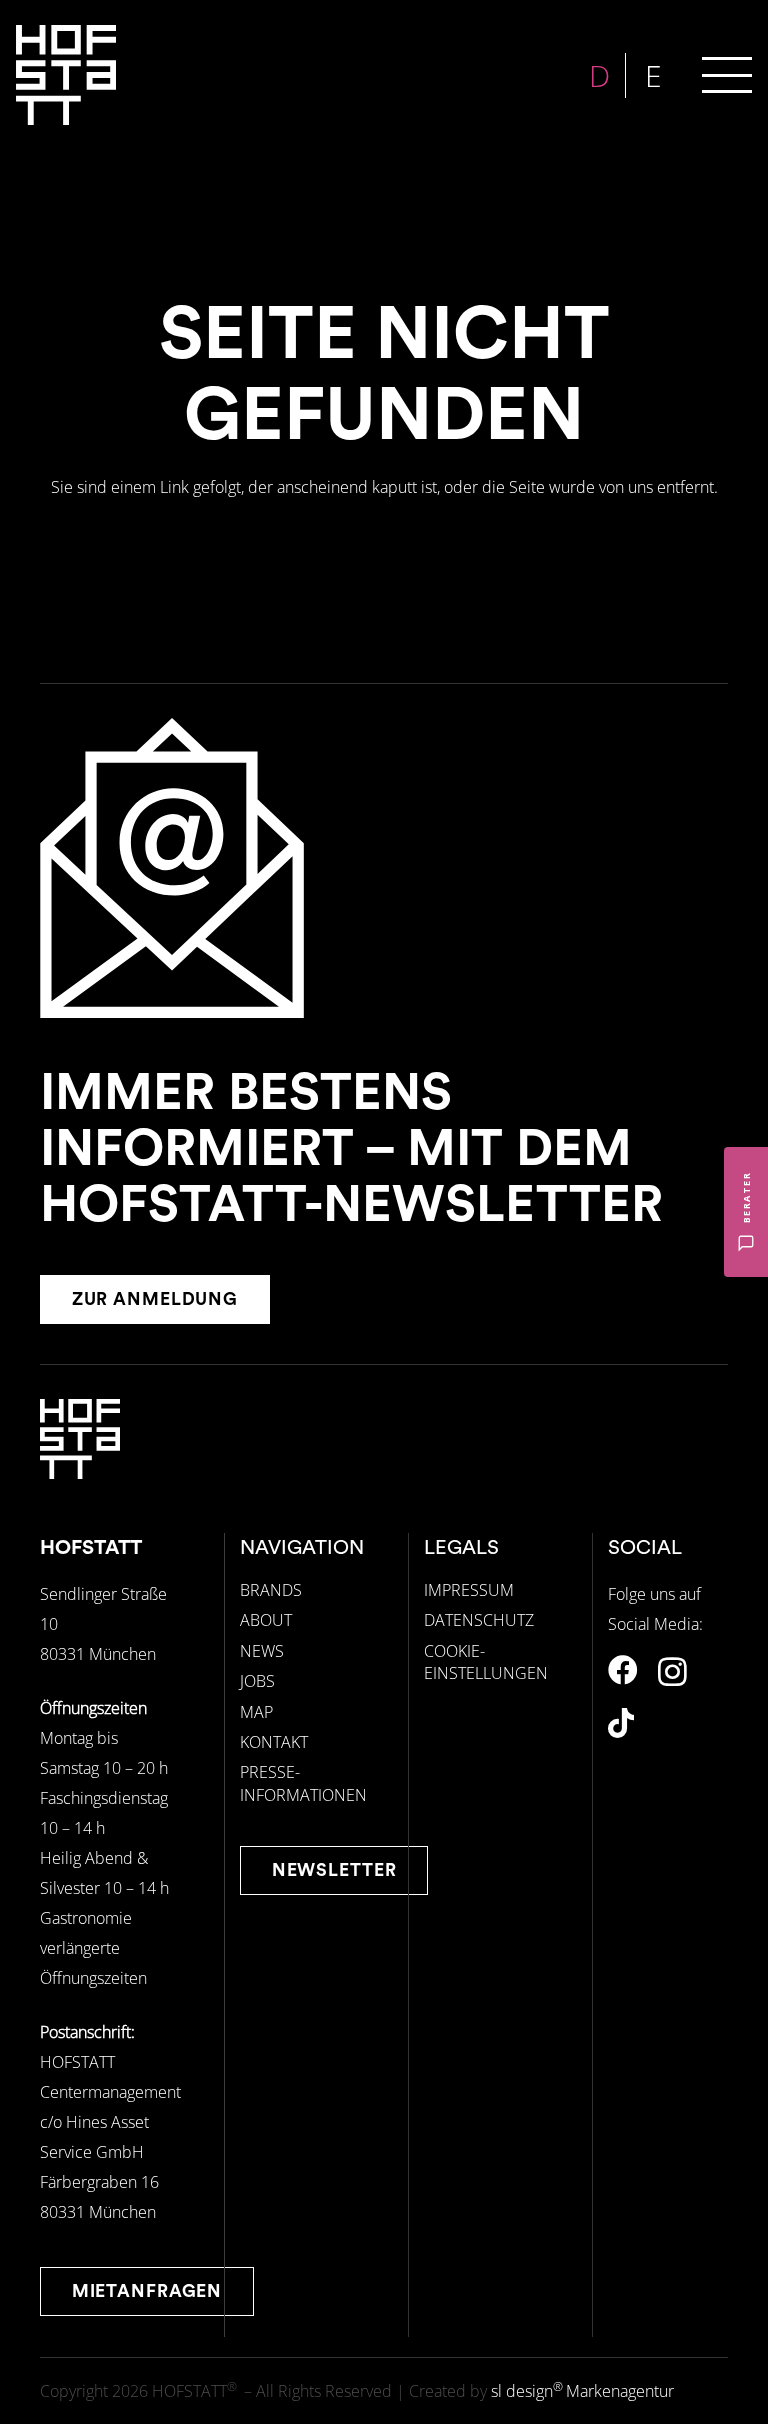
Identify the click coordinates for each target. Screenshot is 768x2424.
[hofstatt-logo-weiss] (66, 75)
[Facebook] (623, 1670)
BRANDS (271, 1590)
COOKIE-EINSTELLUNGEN (486, 1662)
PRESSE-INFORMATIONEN (303, 1783)
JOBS (257, 1681)
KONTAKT (274, 1742)
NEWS (262, 1651)
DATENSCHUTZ (479, 1620)
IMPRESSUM (469, 1590)
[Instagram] (672, 1671)
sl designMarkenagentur (582, 2391)
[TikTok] (621, 1723)
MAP (256, 1712)
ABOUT (266, 1620)
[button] (727, 75)
